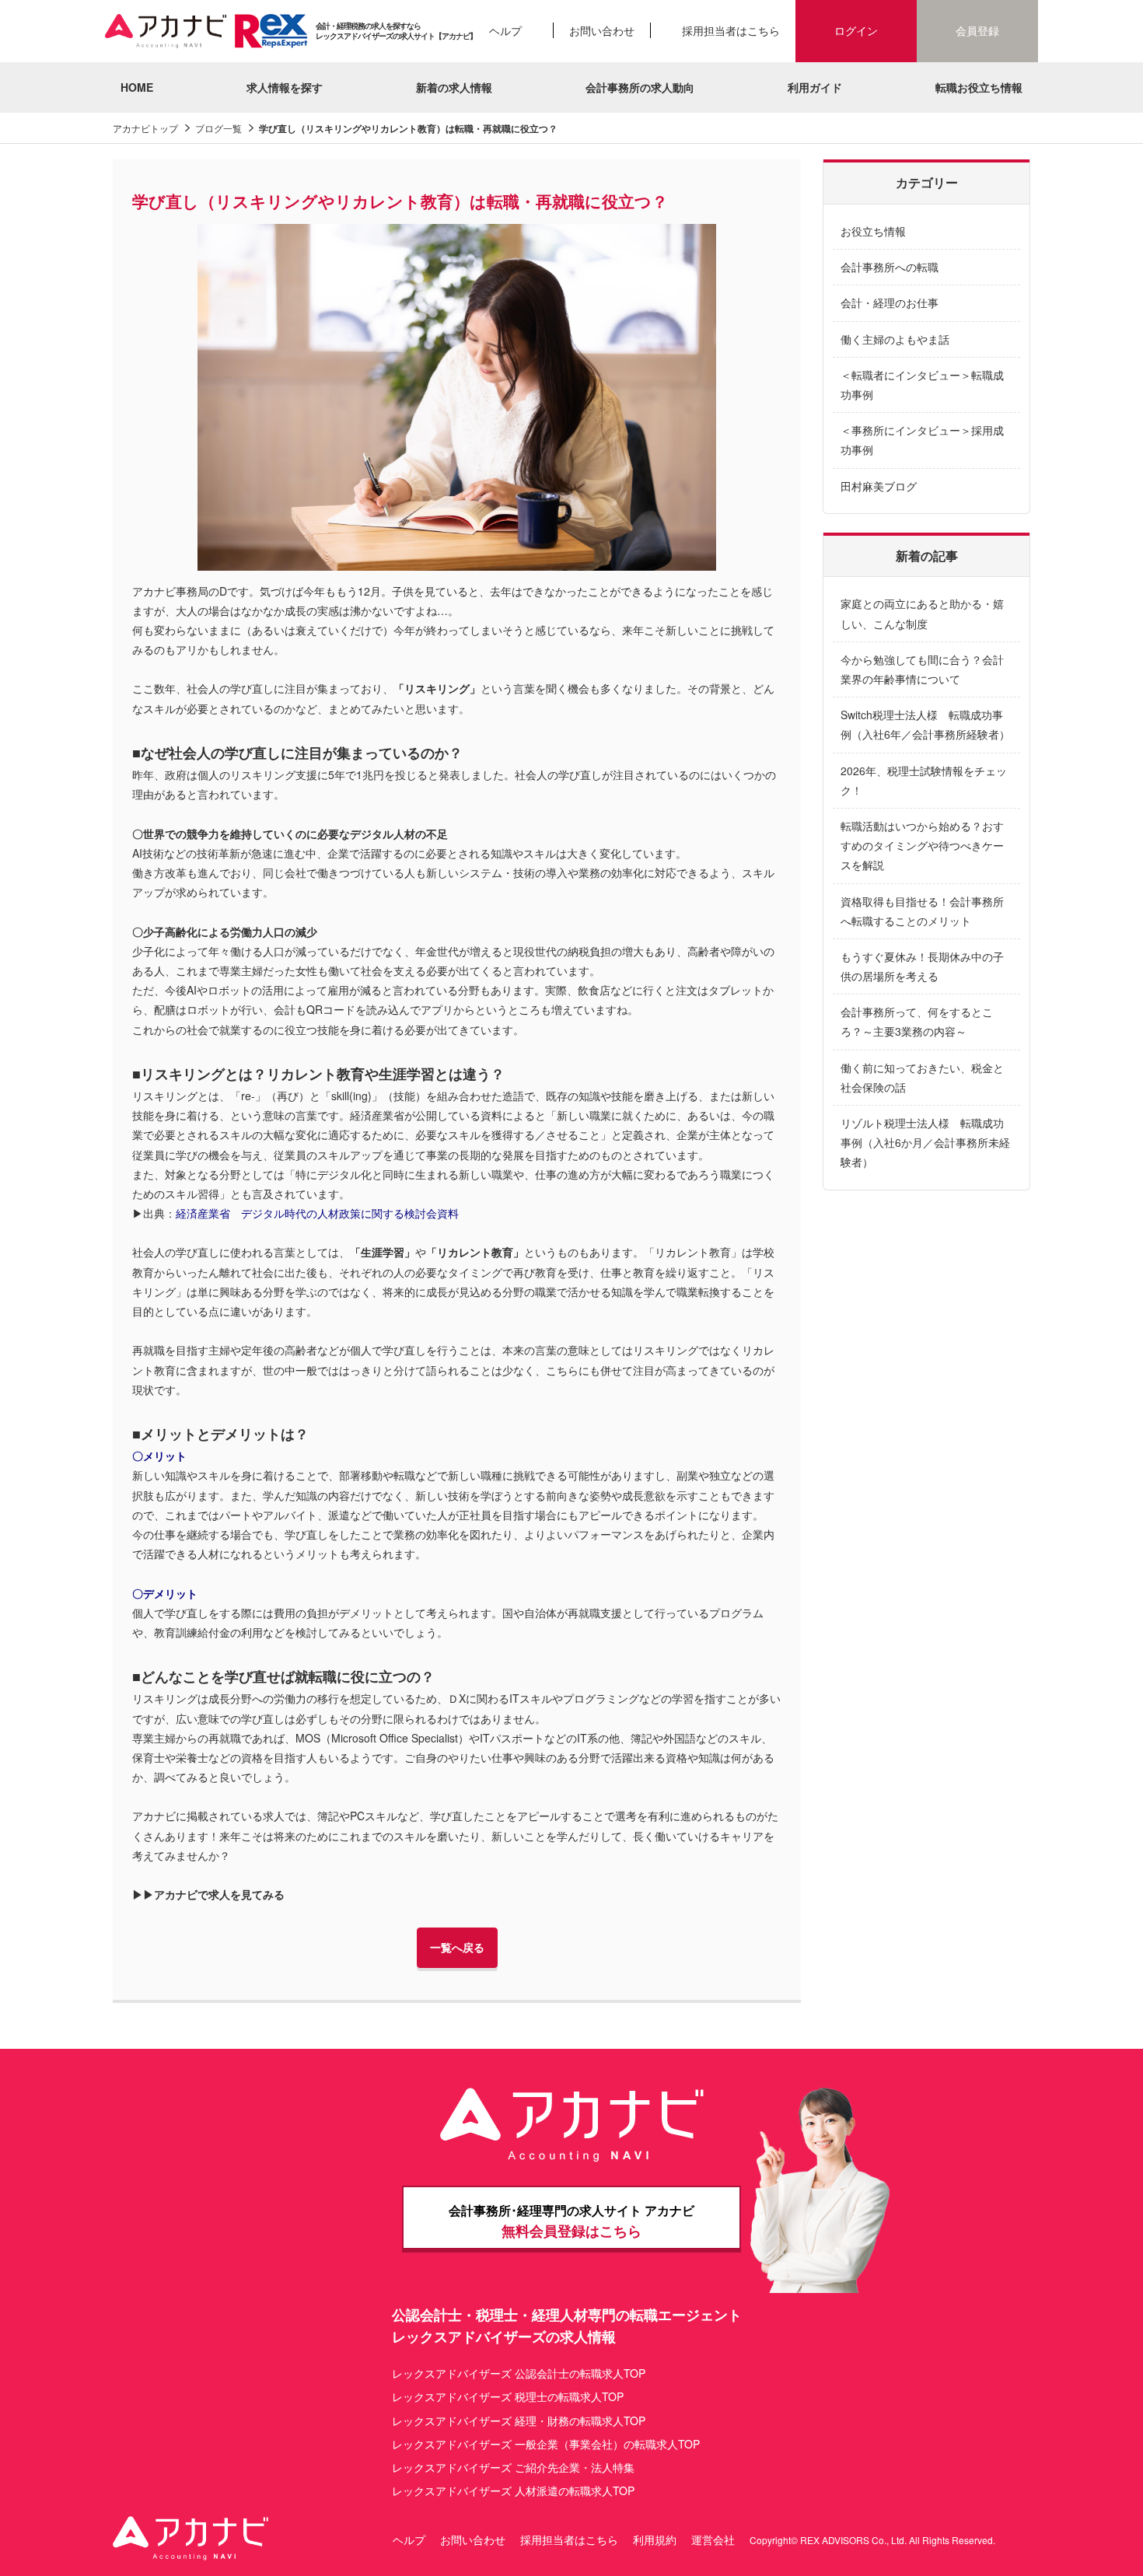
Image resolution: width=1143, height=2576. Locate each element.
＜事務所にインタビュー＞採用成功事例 (922, 440)
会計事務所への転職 (890, 267)
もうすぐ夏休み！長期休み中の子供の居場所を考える (922, 966)
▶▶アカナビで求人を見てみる (208, 1894)
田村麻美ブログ (879, 486)
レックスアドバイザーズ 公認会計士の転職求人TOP (519, 2373)
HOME (137, 87)
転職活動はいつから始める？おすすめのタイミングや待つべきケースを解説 (922, 845)
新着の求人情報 (454, 87)
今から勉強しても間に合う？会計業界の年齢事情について (922, 669)
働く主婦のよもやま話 (895, 339)
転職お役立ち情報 (979, 87)
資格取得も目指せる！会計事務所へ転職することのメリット (922, 911)
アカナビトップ (145, 128)
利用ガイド (815, 87)
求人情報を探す (285, 87)
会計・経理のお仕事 (890, 302)
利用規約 (655, 2539)
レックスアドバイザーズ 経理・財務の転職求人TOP (519, 2420)
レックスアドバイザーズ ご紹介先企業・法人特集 (513, 2467)
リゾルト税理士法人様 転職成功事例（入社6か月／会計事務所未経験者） (925, 1142)
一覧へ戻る (457, 1947)
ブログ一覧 (218, 128)
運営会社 (713, 2539)
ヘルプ (505, 30)
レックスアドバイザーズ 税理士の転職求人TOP (508, 2396)
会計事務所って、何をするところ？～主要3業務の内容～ (917, 1021)
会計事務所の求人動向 (640, 87)
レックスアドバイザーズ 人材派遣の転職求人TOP (513, 2490)
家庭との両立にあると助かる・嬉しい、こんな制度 (922, 613)
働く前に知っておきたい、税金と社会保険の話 (922, 1077)
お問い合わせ (602, 30)
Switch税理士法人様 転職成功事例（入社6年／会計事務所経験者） (925, 724)
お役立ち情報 (873, 231)
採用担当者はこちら (731, 30)
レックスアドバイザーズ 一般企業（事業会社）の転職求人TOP (546, 2444)
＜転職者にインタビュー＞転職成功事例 (922, 384)
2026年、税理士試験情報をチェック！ (924, 780)
